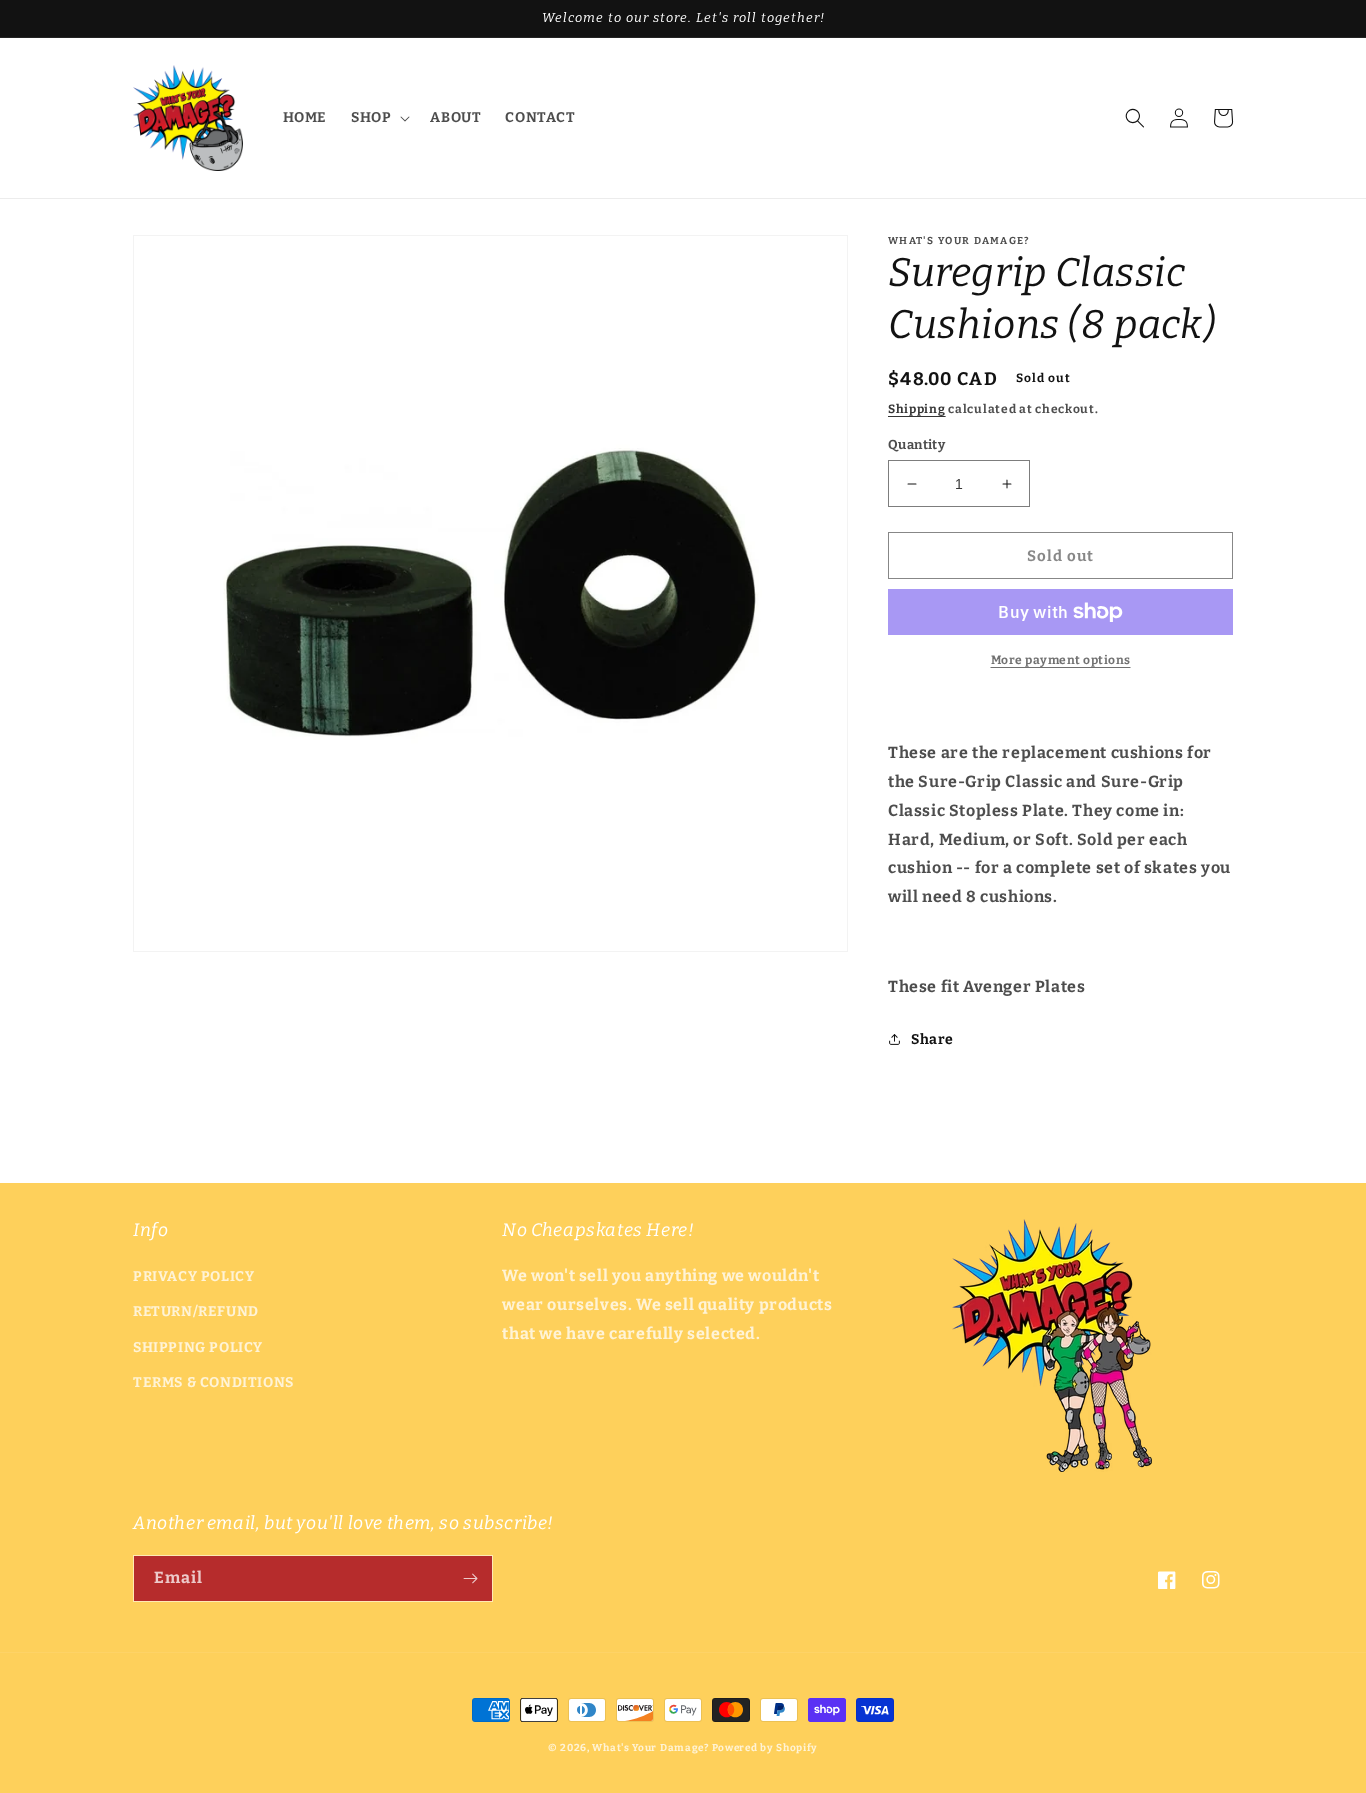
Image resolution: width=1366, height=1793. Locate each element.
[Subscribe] (470, 1578)
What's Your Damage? (650, 1748)
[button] (378, 118)
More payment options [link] (1061, 660)
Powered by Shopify (765, 1748)
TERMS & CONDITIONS (213, 1382)
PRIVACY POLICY (193, 1276)
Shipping (917, 409)
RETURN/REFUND (196, 1311)
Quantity (916, 444)
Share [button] (932, 1039)
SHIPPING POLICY (198, 1347)
